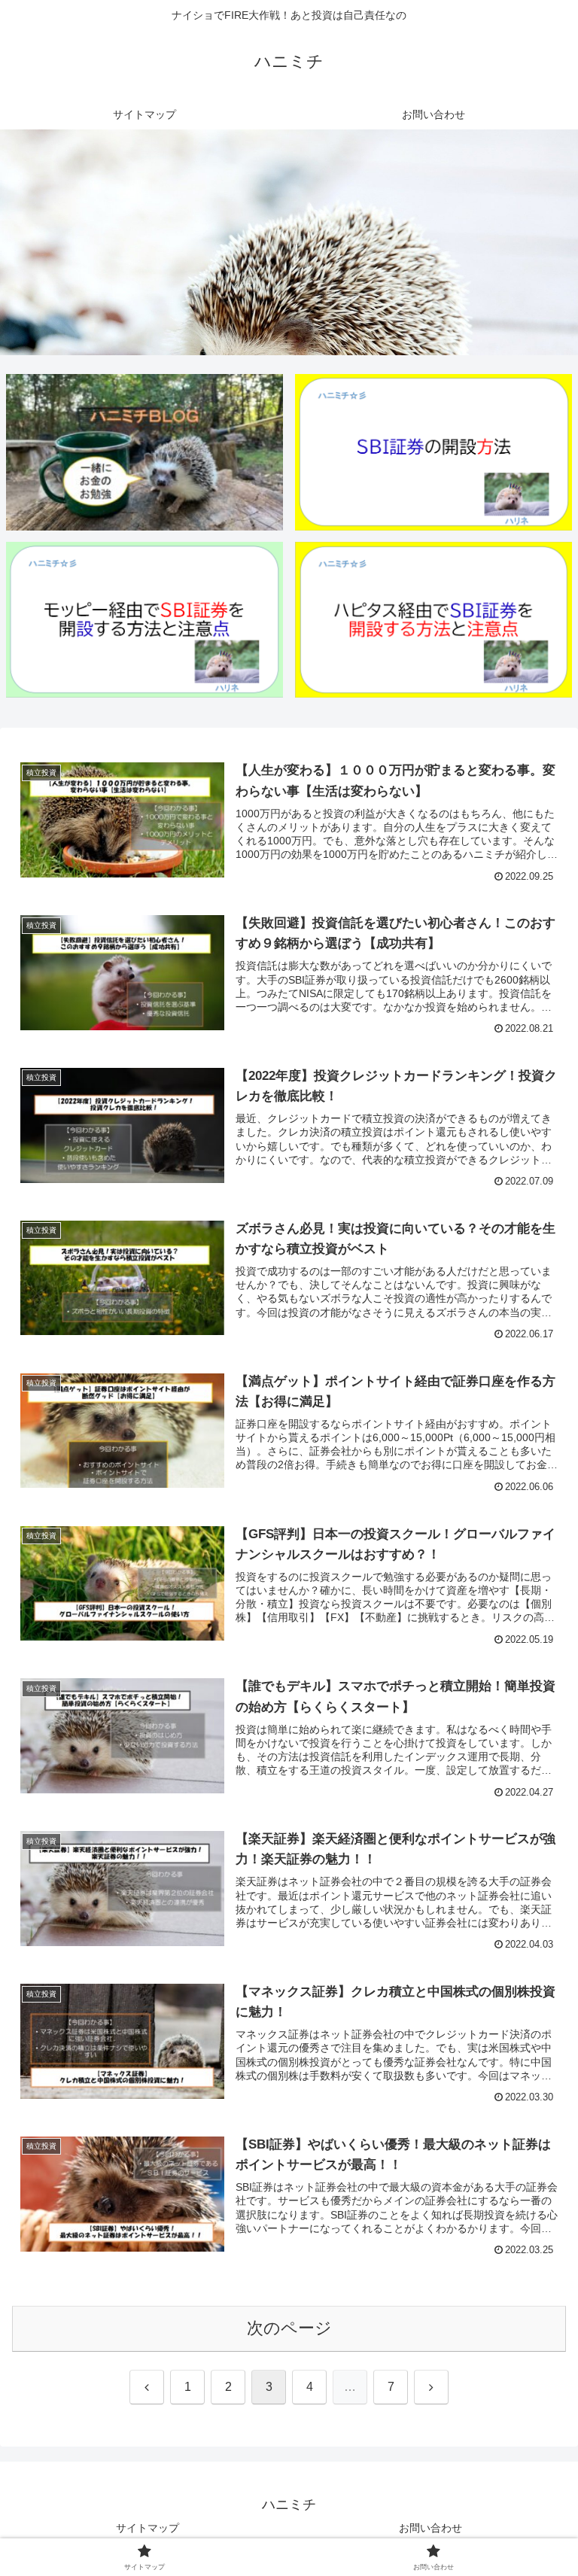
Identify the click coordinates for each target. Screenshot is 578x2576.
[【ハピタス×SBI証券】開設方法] (434, 620)
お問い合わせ (430, 2528)
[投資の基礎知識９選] (145, 452)
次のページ (289, 2328)
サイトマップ (148, 2528)
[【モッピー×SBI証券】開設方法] (145, 620)
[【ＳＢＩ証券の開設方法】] (434, 452)
